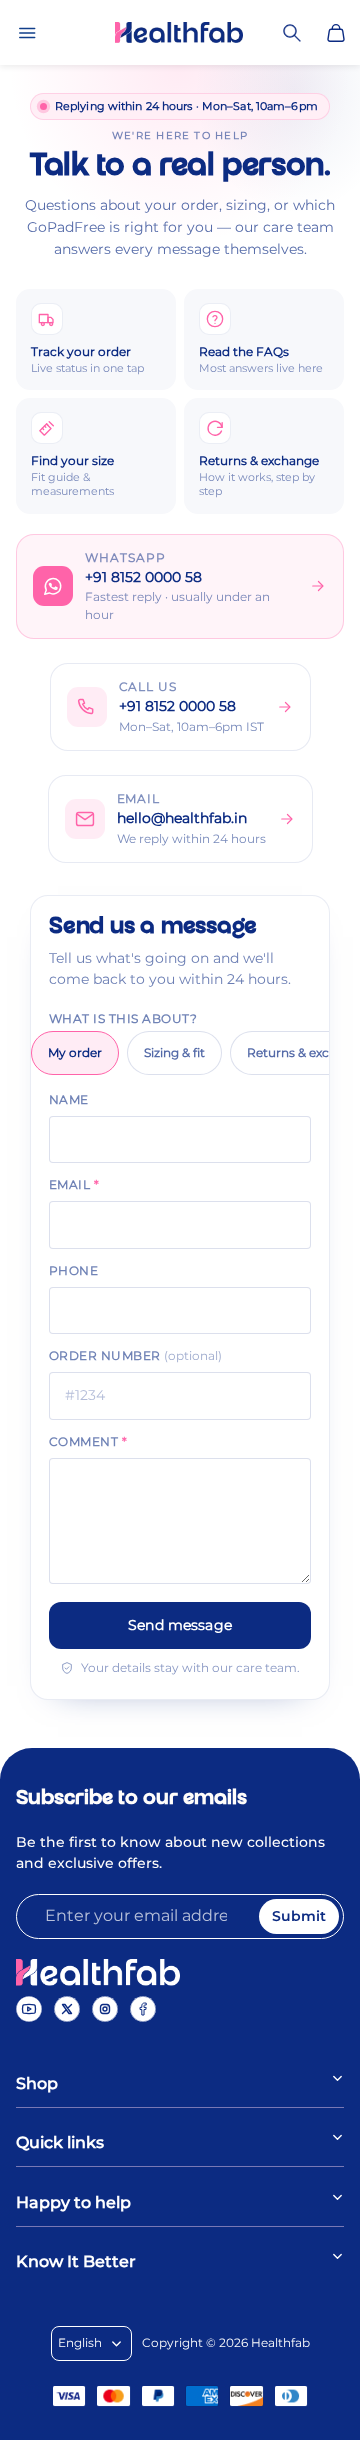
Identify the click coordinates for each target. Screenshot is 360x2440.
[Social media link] (29, 2009)
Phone (73, 1270)
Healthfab (280, 2342)
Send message (180, 1625)
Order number (135, 1355)
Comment (88, 1441)
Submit (299, 1916)
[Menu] (27, 33)
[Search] (292, 33)
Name (69, 1099)
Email (74, 1184)
